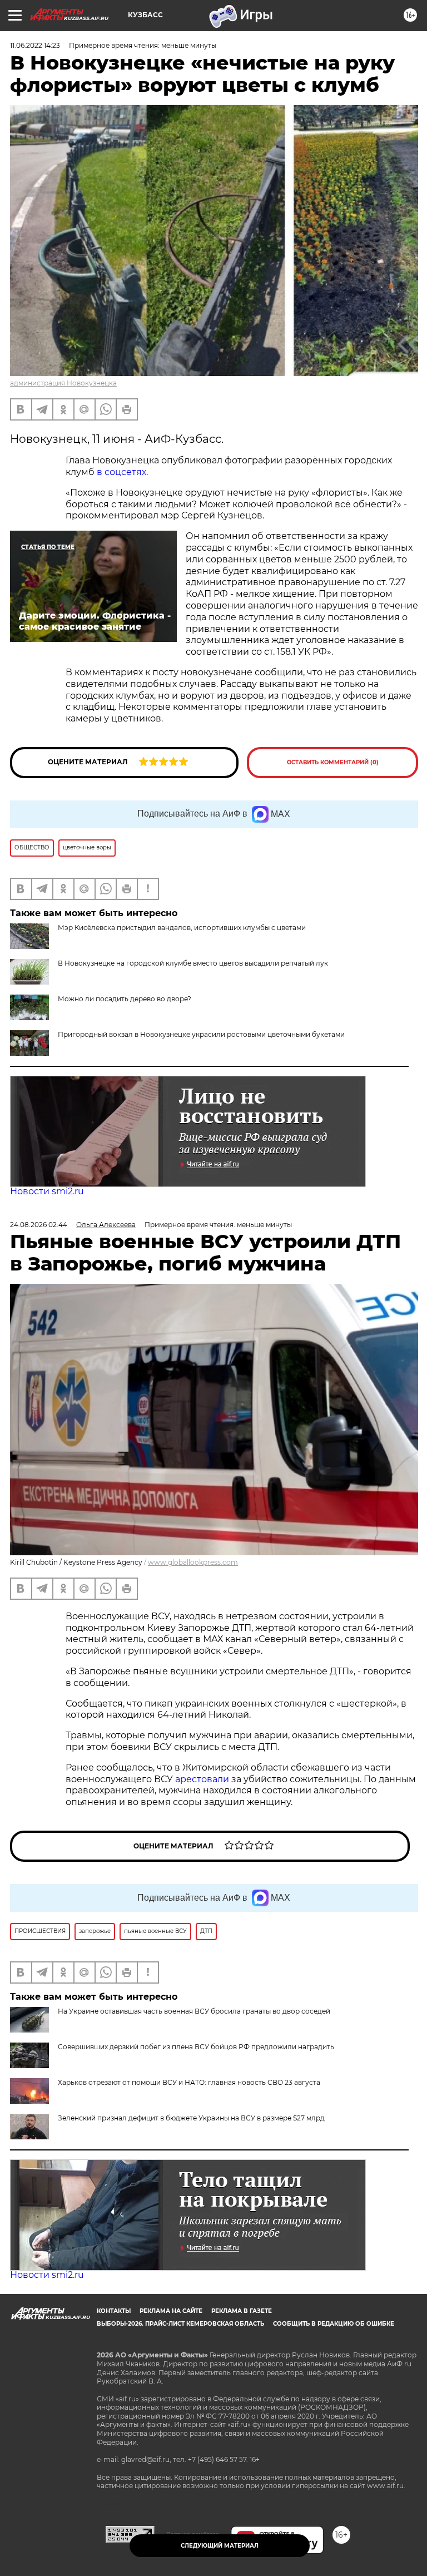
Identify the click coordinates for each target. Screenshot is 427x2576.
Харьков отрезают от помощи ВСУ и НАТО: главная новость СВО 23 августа (189, 2082)
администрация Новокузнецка (63, 383)
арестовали (203, 1779)
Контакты (114, 2311)
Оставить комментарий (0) (333, 762)
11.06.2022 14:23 (35, 45)
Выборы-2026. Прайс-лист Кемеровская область (180, 2324)
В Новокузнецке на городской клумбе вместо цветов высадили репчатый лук (193, 963)
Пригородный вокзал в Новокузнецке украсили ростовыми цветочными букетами (201, 1034)
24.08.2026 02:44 (39, 1225)
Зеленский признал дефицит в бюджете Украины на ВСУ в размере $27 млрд (191, 2118)
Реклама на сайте (171, 2311)
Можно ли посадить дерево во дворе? (125, 999)
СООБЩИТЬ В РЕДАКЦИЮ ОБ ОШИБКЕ (334, 2324)
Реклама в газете (242, 2311)
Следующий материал (220, 2546)
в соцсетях (121, 472)
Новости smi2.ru (47, 1191)
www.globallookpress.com (193, 1562)
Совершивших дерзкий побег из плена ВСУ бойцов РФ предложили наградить (196, 2047)
